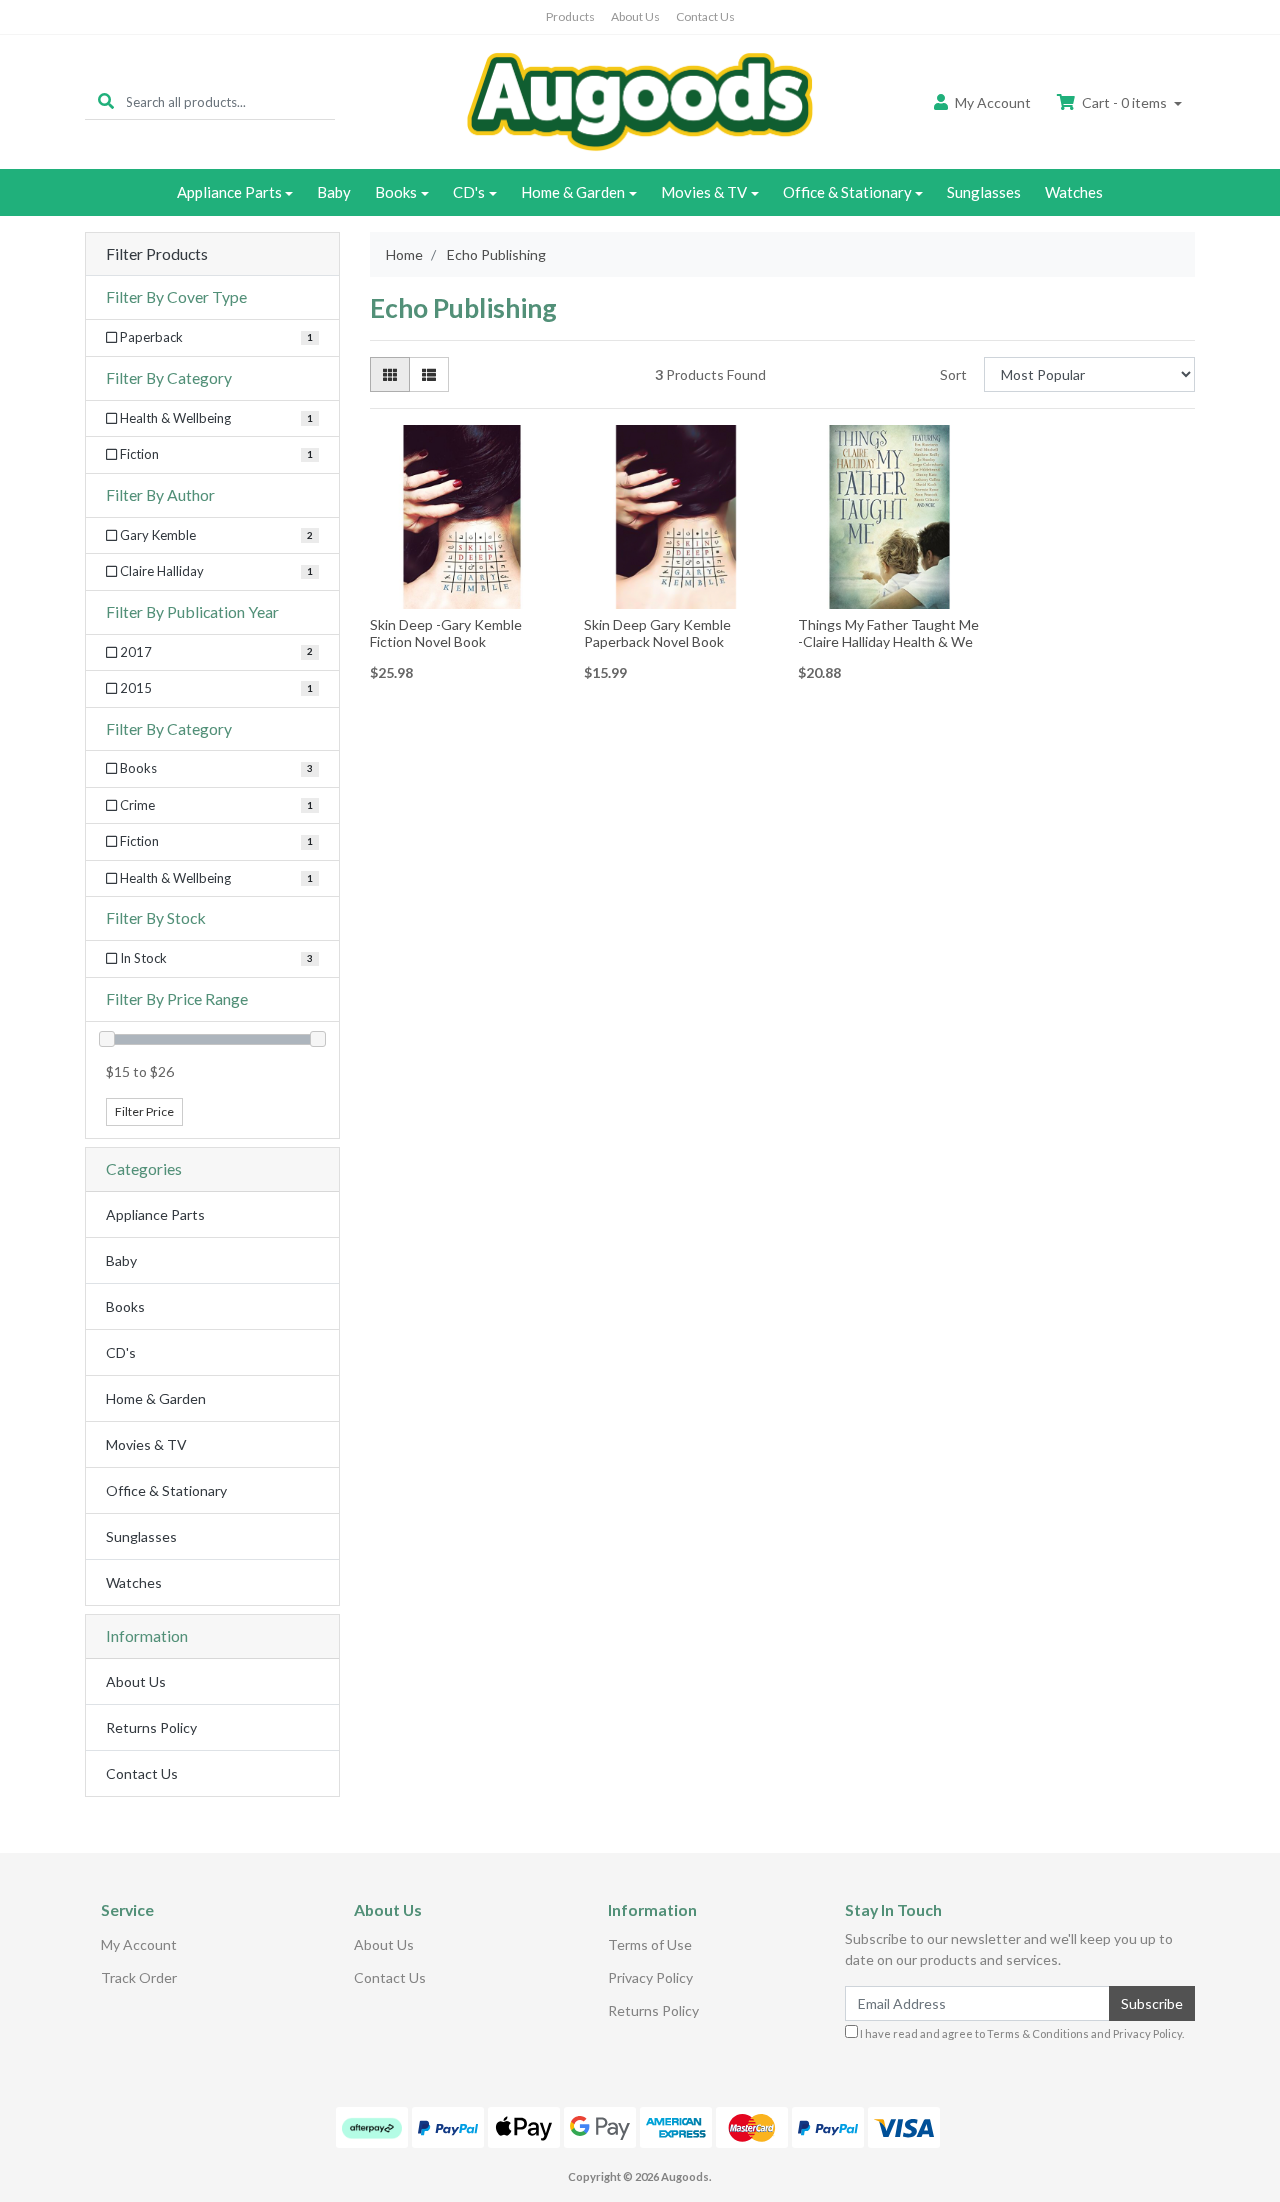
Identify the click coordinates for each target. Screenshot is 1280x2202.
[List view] (429, 374)
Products (570, 16)
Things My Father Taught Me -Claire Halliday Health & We (888, 633)
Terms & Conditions (1038, 2033)
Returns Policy (151, 1727)
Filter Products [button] (157, 254)
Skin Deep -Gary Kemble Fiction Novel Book (446, 633)
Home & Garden (573, 192)
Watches (1074, 192)
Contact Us (705, 16)
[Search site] (106, 101)
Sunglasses (984, 192)
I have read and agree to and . (1021, 2033)
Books (396, 192)
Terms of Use (650, 1944)
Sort (953, 374)
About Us (635, 16)
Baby (334, 192)
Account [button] (993, 102)
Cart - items (1124, 102)
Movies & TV (704, 192)
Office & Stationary (847, 192)
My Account (139, 1944)
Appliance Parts (229, 192)
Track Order (139, 1977)
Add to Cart (462, 594)
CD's (469, 192)
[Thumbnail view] (390, 374)
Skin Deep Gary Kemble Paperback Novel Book (657, 633)
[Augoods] (640, 100)
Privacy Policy (650, 1977)
